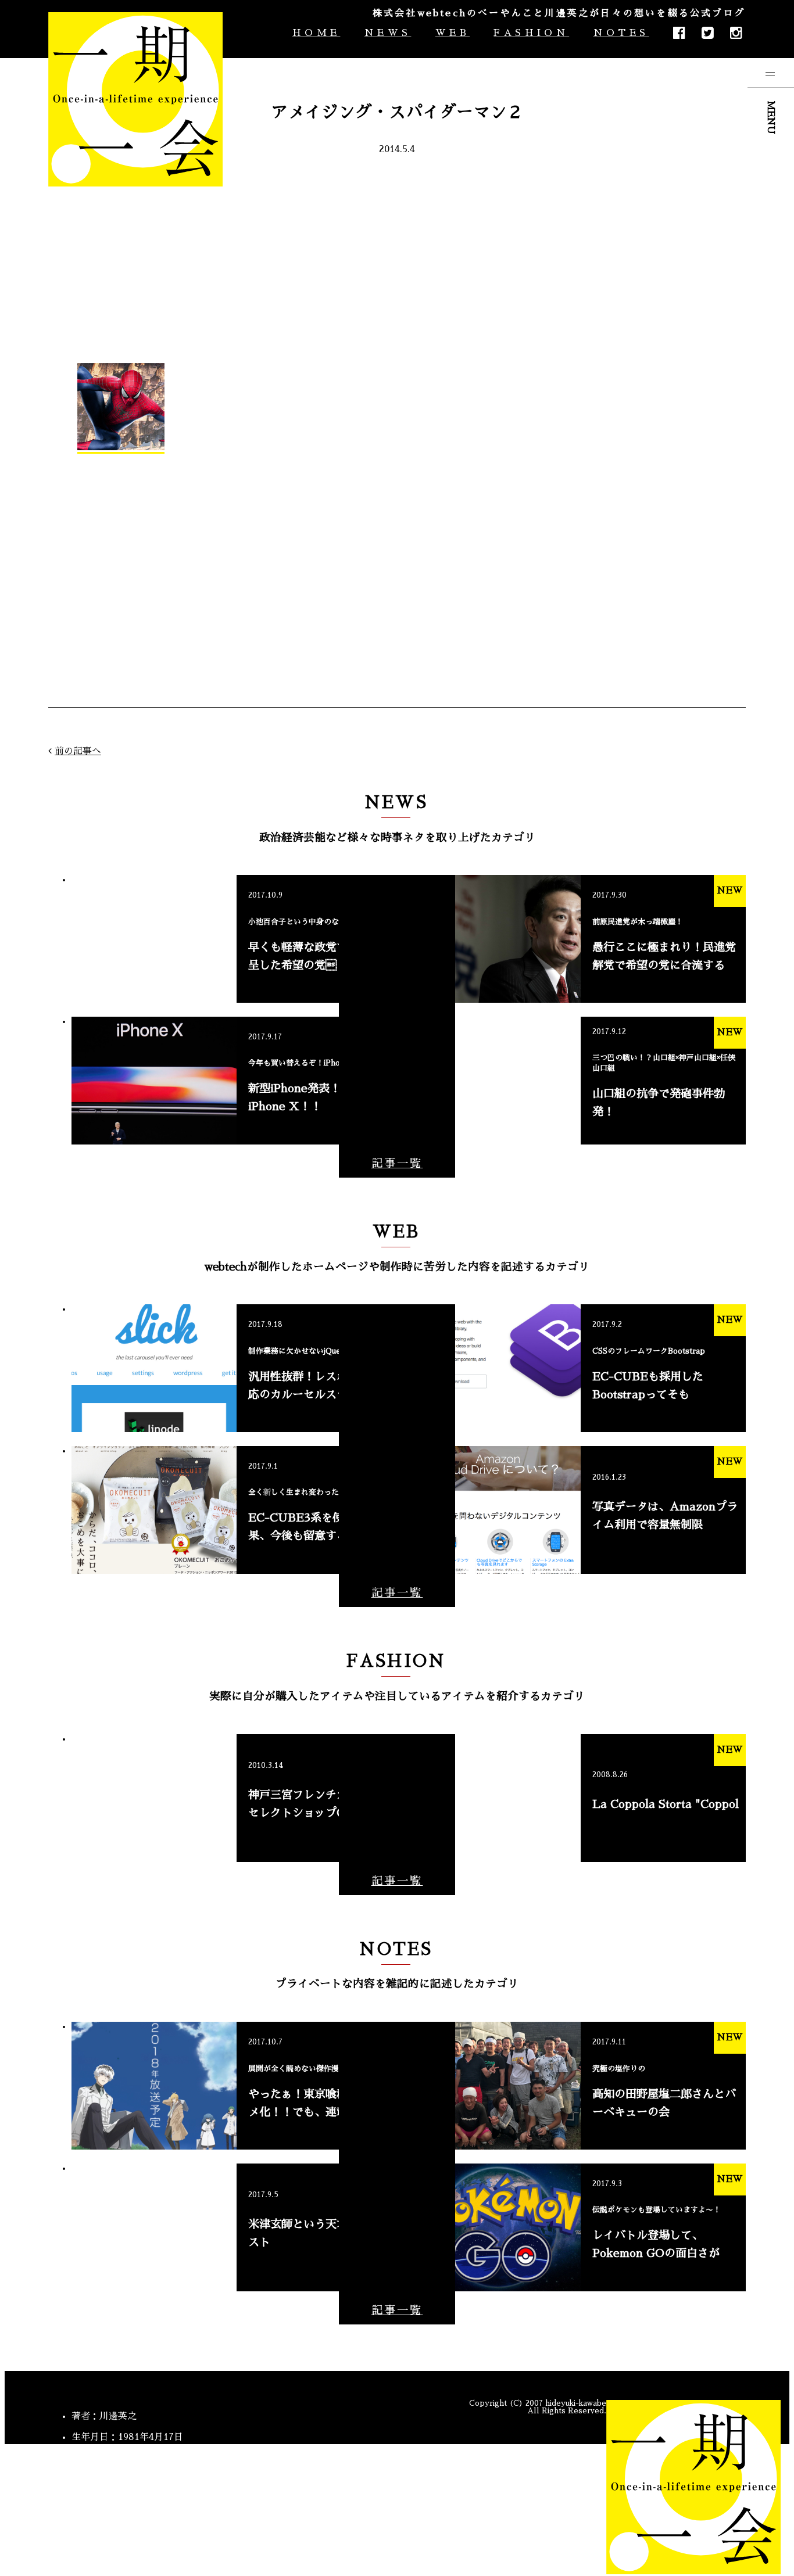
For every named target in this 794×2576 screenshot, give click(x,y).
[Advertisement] (397, 259)
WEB (453, 33)
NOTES (621, 33)
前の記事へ (78, 751)
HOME (316, 33)
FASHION (531, 33)
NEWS (388, 33)
